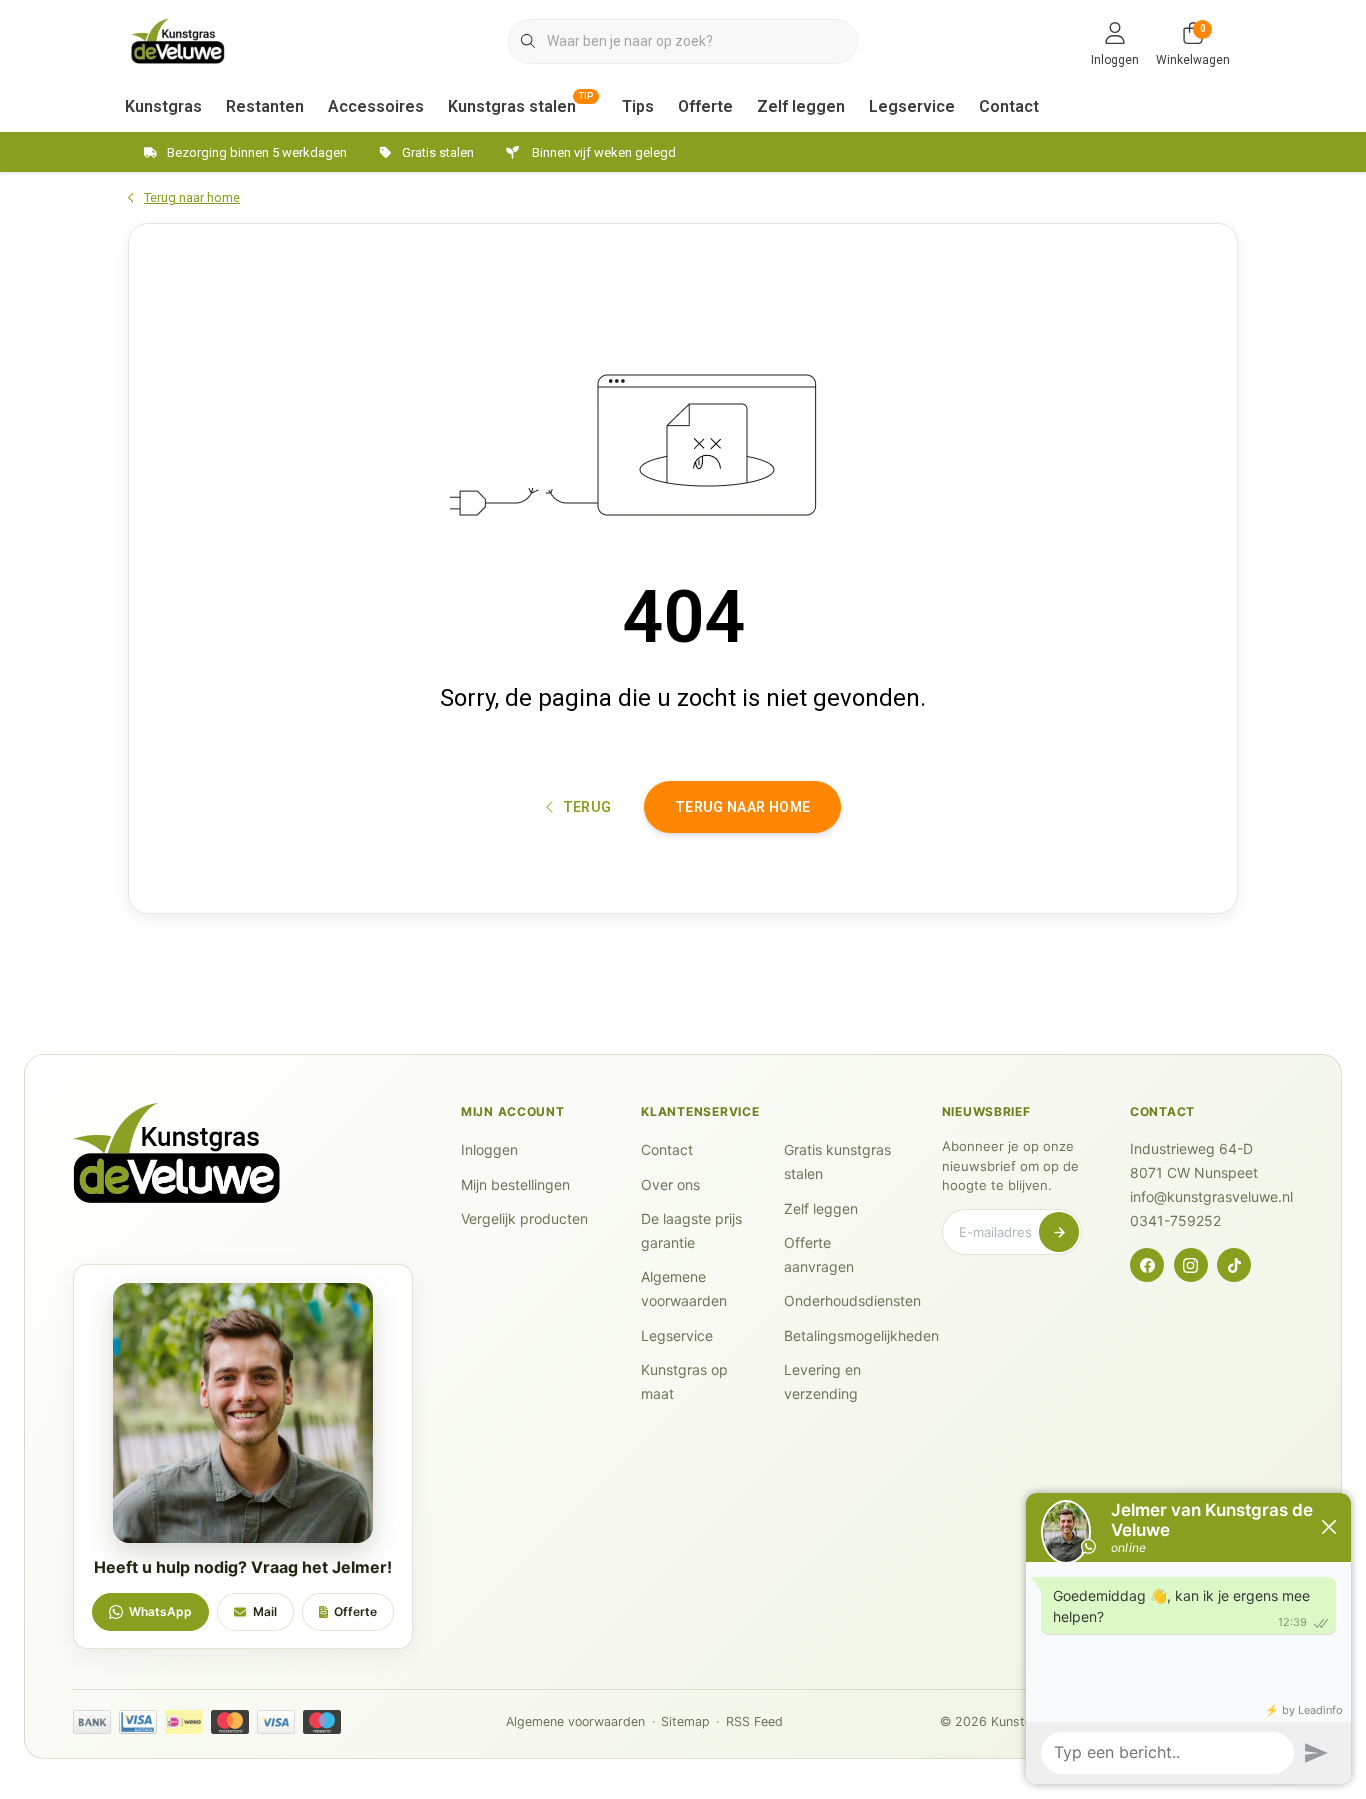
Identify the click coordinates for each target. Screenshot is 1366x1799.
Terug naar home (742, 807)
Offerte (705, 106)
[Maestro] (322, 1722)
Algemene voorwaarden (575, 1721)
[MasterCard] (230, 1722)
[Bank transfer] (92, 1722)
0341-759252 (1175, 1220)
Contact (1009, 106)
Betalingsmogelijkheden (861, 1335)
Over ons (670, 1184)
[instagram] (1191, 1265)
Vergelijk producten (524, 1218)
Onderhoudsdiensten (852, 1300)
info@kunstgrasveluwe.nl (1211, 1196)
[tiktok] (1234, 1265)
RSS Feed (754, 1721)
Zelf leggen (801, 106)
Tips (638, 106)
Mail (265, 1611)
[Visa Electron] (138, 1722)
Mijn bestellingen (515, 1184)
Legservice (912, 106)
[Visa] (276, 1722)
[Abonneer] (1059, 1232)
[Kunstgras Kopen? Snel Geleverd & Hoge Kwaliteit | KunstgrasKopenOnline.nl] (178, 39)
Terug (586, 807)
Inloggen (489, 1149)
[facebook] (1147, 1265)
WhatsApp (160, 1611)
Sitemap (685, 1721)
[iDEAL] (184, 1722)
